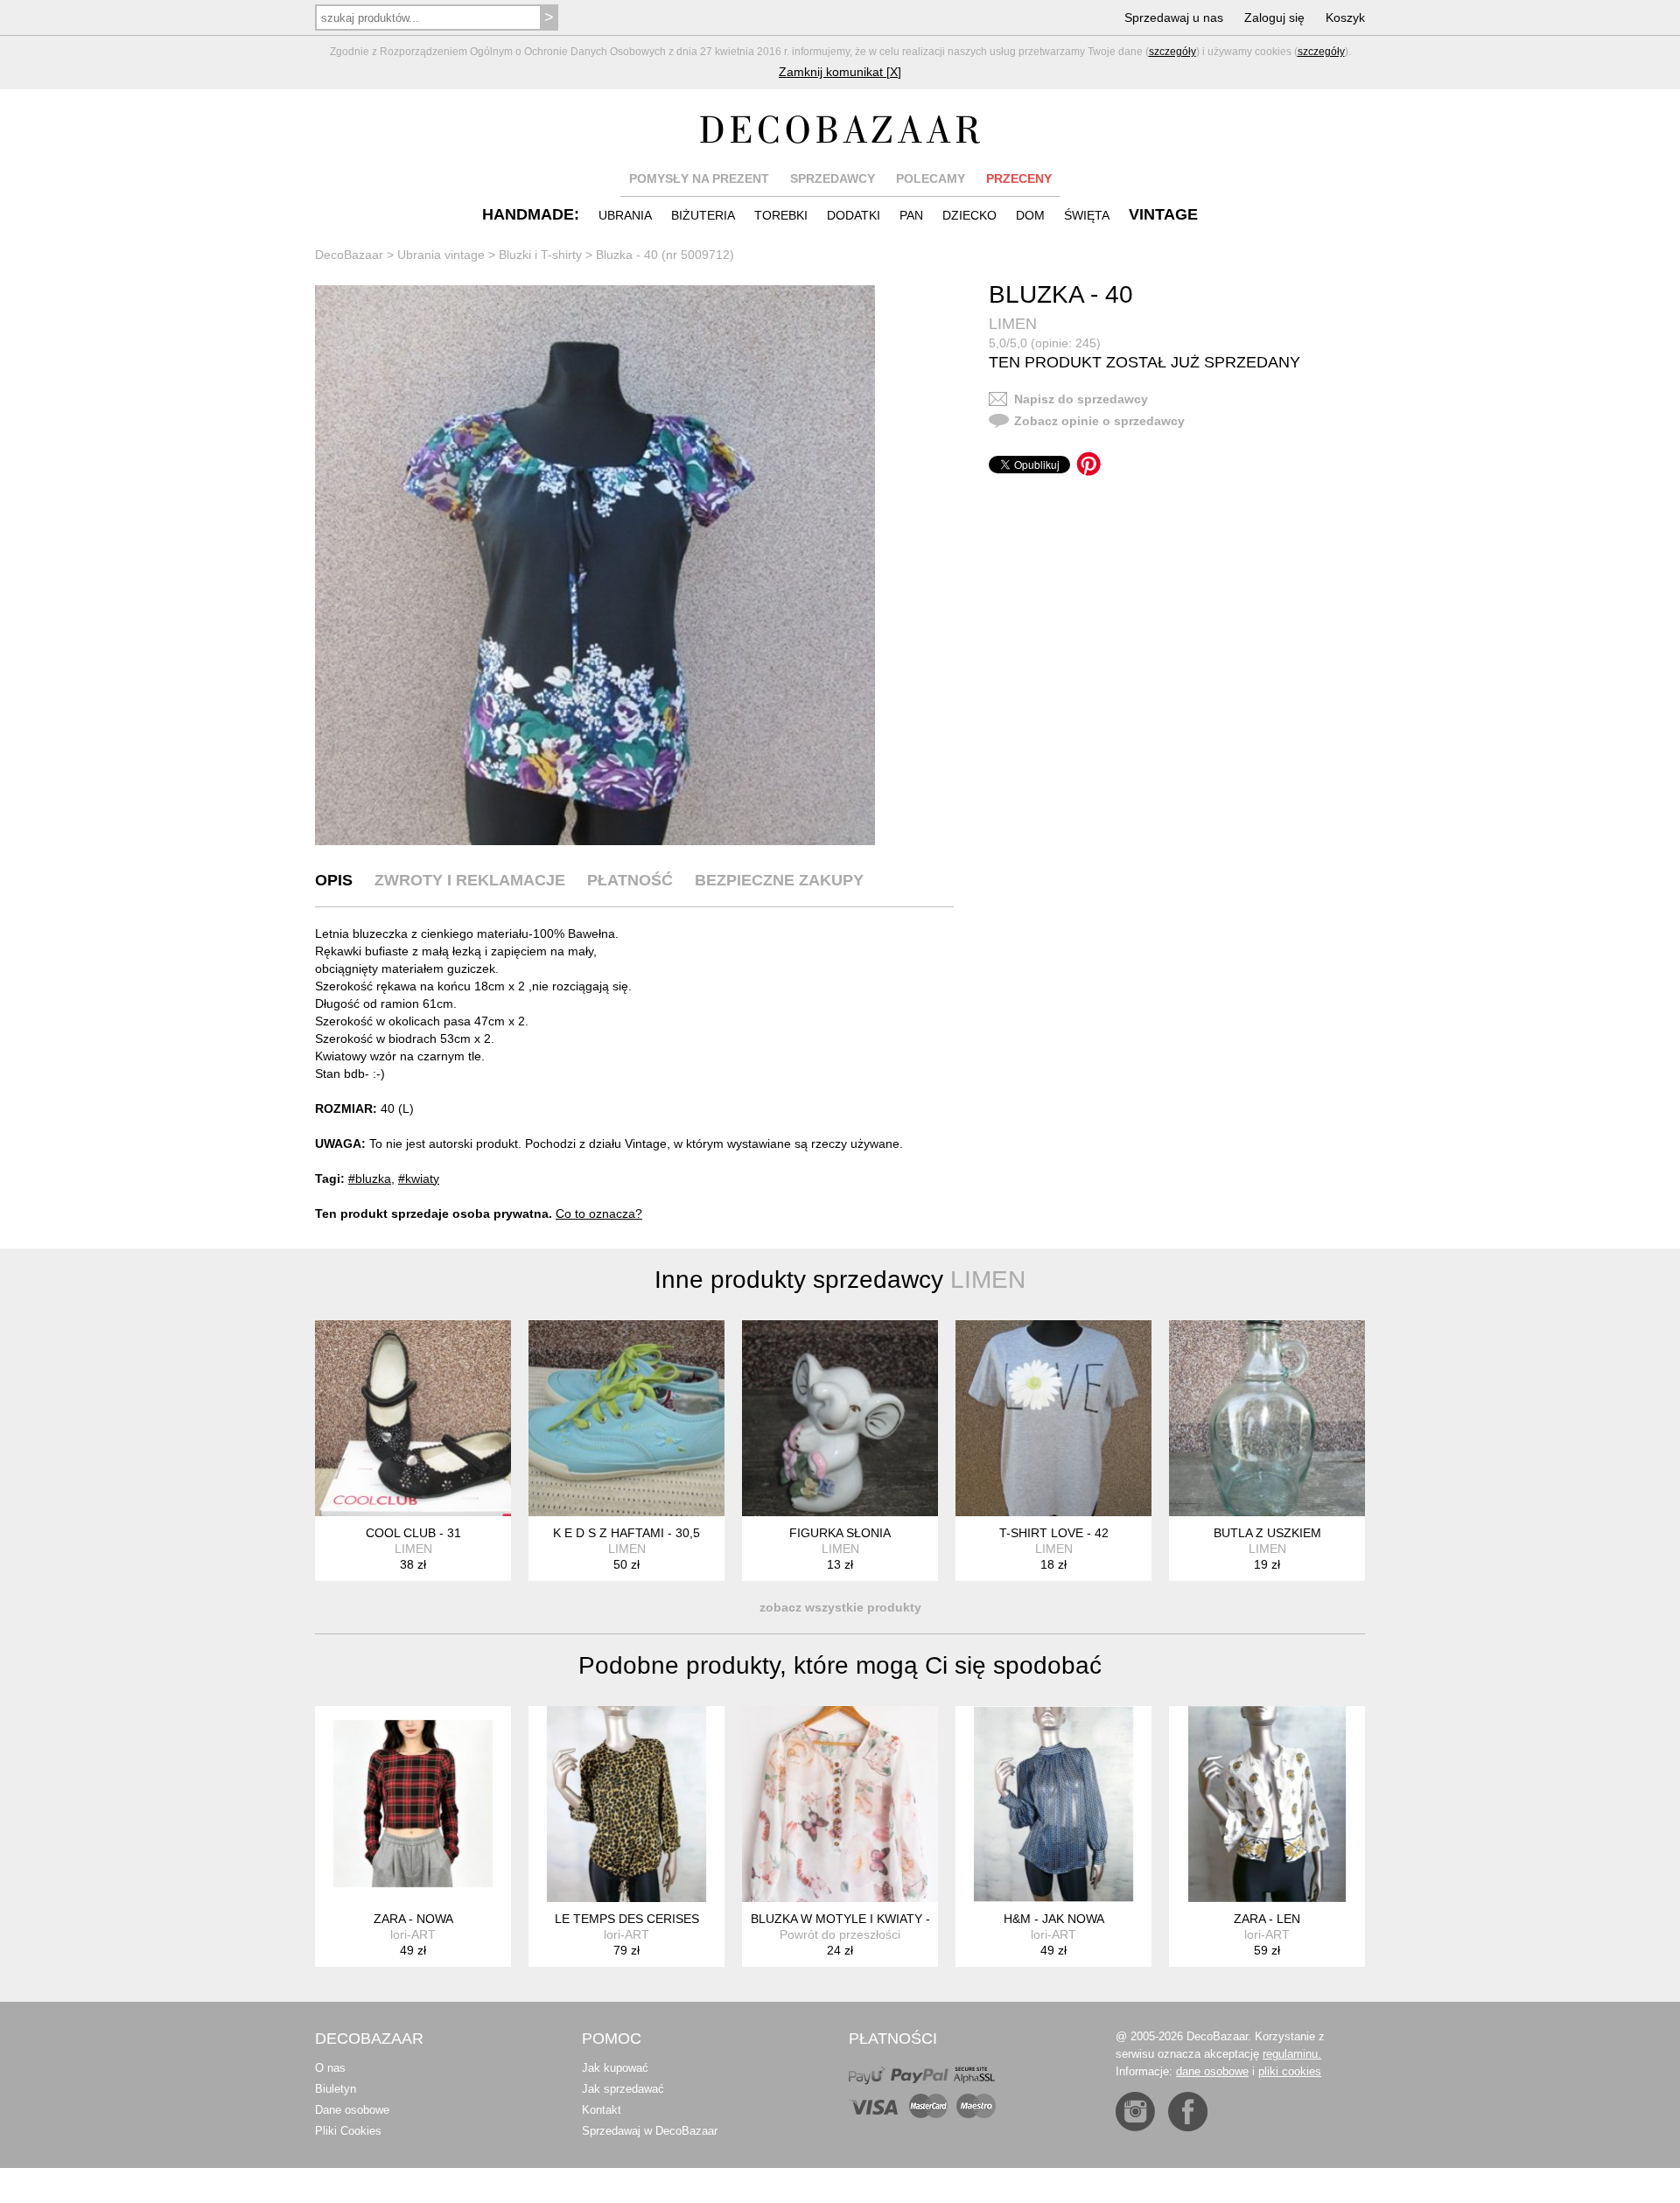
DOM (1030, 215)
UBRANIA (625, 215)
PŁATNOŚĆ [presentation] (630, 880)
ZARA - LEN (1267, 1919)
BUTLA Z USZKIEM (1267, 1533)
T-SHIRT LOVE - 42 (1054, 1533)
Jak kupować (615, 2068)
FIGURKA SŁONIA (840, 1533)
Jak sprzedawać (623, 2089)
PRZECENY (1019, 178)
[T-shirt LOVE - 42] (1053, 1418)
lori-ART (413, 1934)
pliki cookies (1290, 2071)
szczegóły (1172, 52)
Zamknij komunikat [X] (840, 72)
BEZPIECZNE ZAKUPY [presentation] (779, 880)
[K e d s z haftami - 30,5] (626, 1418)
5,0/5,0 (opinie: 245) (1045, 343)
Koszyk (1345, 17)
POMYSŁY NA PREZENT (699, 178)
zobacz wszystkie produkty (840, 1607)
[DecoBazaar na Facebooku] (1188, 2112)
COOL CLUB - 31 (413, 1533)
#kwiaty (419, 1178)
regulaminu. (1292, 2054)
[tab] (334, 880)
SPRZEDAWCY (833, 178)
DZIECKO (969, 215)
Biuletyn (336, 2089)
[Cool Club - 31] (413, 1418)
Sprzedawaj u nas (1174, 17)
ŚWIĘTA (1087, 215)
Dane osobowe (352, 2110)
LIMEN (1013, 324)
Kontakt (602, 2110)
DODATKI (854, 215)
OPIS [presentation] (334, 880)
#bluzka (370, 1178)
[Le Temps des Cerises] (626, 1804)
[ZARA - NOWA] (413, 1804)
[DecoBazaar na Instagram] (1135, 2112)
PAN (911, 215)
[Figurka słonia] (840, 1418)
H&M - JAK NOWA (1054, 1919)
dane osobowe (1212, 2071)
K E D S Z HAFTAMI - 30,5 (626, 1533)
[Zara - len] (1267, 1804)
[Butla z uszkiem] (1267, 1418)
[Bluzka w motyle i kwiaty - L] (840, 1804)
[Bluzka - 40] (595, 565)
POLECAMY (931, 178)
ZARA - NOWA (413, 1919)
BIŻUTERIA (703, 215)
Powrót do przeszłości (840, 1934)
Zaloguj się (1274, 17)
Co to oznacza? (599, 1213)
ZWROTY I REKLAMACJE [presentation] (470, 880)
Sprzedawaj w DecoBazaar (650, 2131)
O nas (330, 2068)
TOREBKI (781, 215)
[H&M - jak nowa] (1053, 1804)
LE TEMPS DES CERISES (627, 1919)
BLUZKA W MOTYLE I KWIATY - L (846, 1919)
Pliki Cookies (348, 2131)
